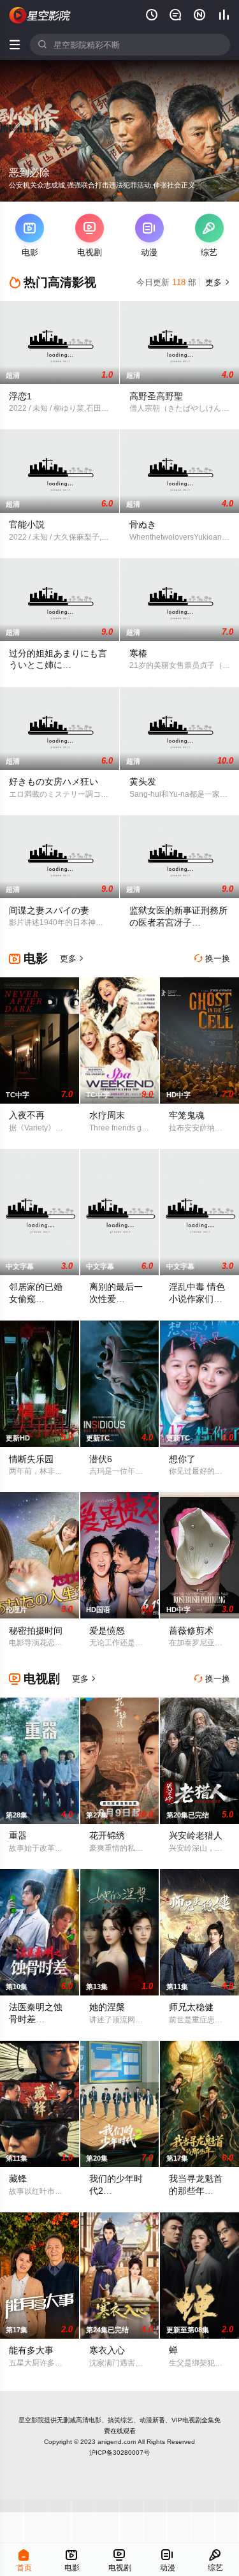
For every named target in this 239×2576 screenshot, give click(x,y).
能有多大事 (31, 2350)
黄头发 (143, 781)
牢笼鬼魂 (187, 1115)
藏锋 (18, 2179)
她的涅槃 (107, 2007)
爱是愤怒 (107, 1631)
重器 (18, 1835)
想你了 (182, 1459)
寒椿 (138, 653)
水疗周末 (107, 1115)
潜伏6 (101, 1459)
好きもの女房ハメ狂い (54, 781)
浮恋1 (20, 396)
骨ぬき (143, 524)
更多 (216, 282)
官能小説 (27, 524)
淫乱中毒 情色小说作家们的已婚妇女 (197, 1299)
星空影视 (40, 15)
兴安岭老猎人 (196, 1835)
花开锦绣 (107, 1835)
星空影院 (31, 2420)
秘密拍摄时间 (36, 1631)
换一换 (212, 959)
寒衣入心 (107, 2350)
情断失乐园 (31, 1459)
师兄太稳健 (191, 2007)
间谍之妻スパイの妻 (49, 910)
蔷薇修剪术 (191, 1631)
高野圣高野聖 (156, 396)
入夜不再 (27, 1115)
